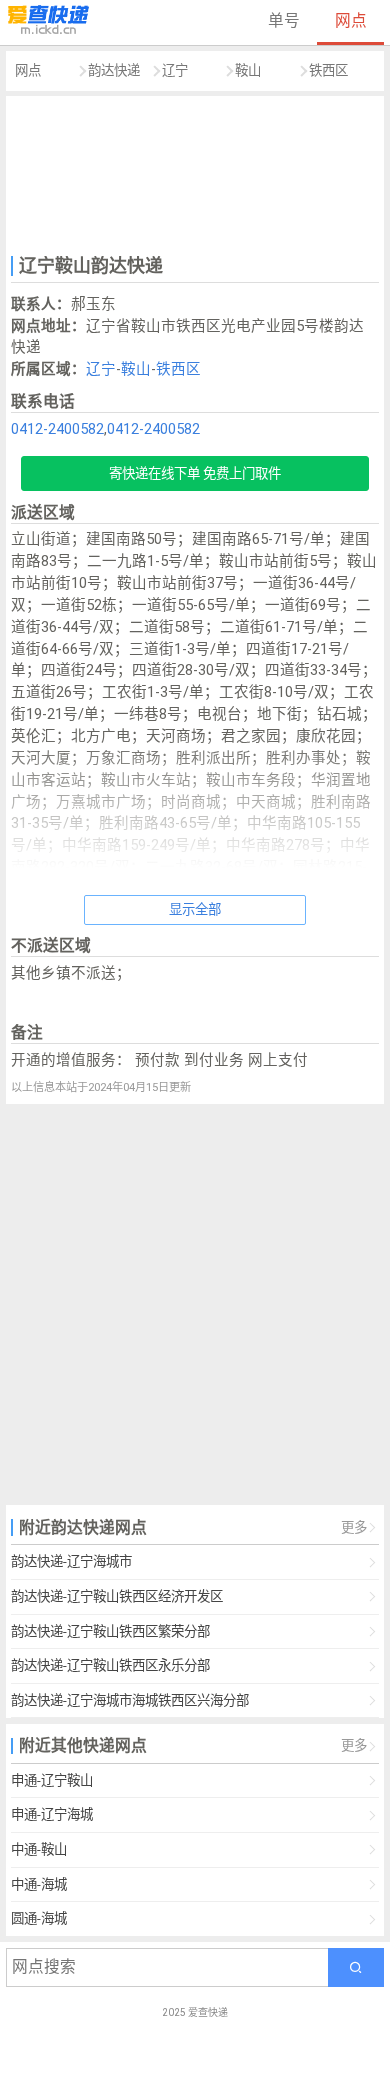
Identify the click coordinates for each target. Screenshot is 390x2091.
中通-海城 (39, 1884)
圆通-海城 (39, 1918)
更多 (354, 1527)
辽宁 (175, 70)
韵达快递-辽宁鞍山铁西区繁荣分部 (110, 1631)
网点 (351, 20)
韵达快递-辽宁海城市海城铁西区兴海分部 (130, 1700)
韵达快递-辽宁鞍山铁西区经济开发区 (117, 1596)
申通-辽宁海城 (52, 1814)
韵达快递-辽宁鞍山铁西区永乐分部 (110, 1665)
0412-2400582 (57, 429)
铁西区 (328, 70)
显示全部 (195, 909)
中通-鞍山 (39, 1849)
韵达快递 (114, 70)
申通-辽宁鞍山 (52, 1780)
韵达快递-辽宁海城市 (71, 1561)
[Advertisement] (195, 173)
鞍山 (248, 70)
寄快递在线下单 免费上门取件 (195, 473)
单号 (284, 20)
